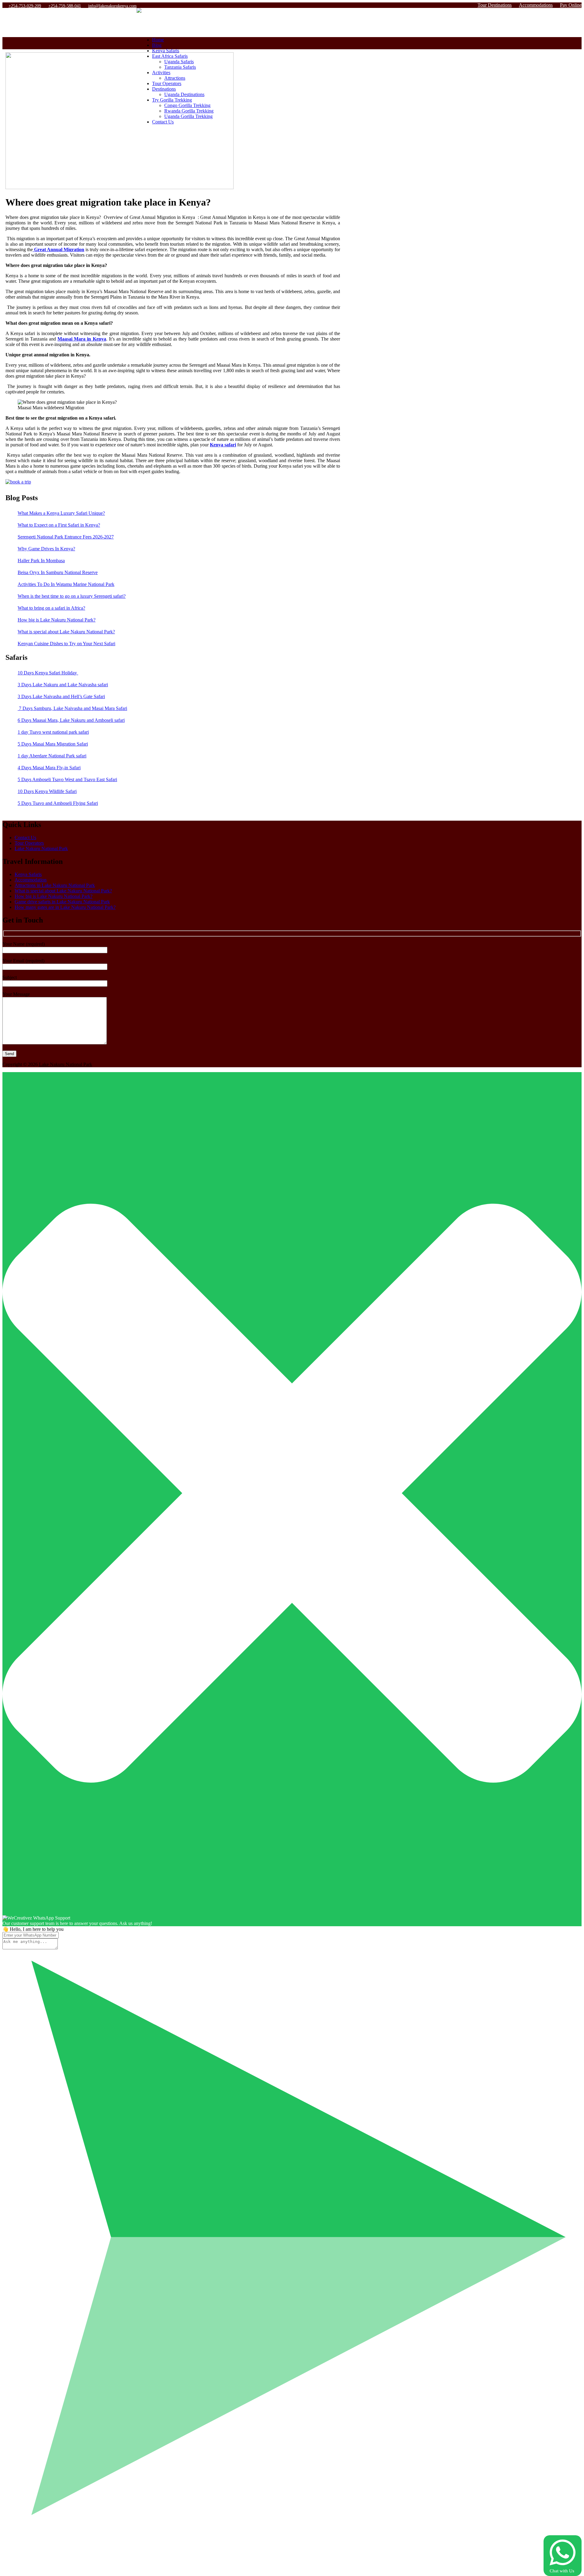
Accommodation (31, 880)
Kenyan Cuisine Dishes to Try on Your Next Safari (66, 644)
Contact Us (25, 838)
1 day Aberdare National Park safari (52, 756)
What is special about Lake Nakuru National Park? (66, 632)
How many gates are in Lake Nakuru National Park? (65, 907)
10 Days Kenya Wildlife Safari (47, 791)
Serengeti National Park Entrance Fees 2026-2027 (66, 537)
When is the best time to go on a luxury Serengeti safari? (72, 596)
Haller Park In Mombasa (41, 561)
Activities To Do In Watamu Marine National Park (66, 584)
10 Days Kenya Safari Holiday (48, 673)
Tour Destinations (495, 5)
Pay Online (571, 5)
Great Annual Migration (59, 249)
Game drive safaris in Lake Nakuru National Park (62, 902)
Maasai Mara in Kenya (82, 339)
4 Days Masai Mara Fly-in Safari (49, 768)
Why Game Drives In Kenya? (46, 549)
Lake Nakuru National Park (41, 848)
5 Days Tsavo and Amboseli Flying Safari (58, 803)
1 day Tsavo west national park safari (53, 732)
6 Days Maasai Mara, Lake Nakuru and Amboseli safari (71, 720)
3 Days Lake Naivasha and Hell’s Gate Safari (61, 696)
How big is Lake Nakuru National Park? (57, 620)
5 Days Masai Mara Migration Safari (53, 744)
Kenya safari (223, 445)
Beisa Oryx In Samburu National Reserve (58, 572)
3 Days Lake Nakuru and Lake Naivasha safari (63, 685)
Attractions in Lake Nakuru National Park (55, 885)
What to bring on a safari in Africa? (51, 608)
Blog (157, 45)
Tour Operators (29, 843)
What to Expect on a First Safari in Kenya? (59, 525)
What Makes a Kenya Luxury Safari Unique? (61, 513)
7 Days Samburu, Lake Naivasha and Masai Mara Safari (72, 708)
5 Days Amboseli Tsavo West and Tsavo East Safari (67, 779)
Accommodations (536, 5)
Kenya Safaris (166, 51)
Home (158, 40)
